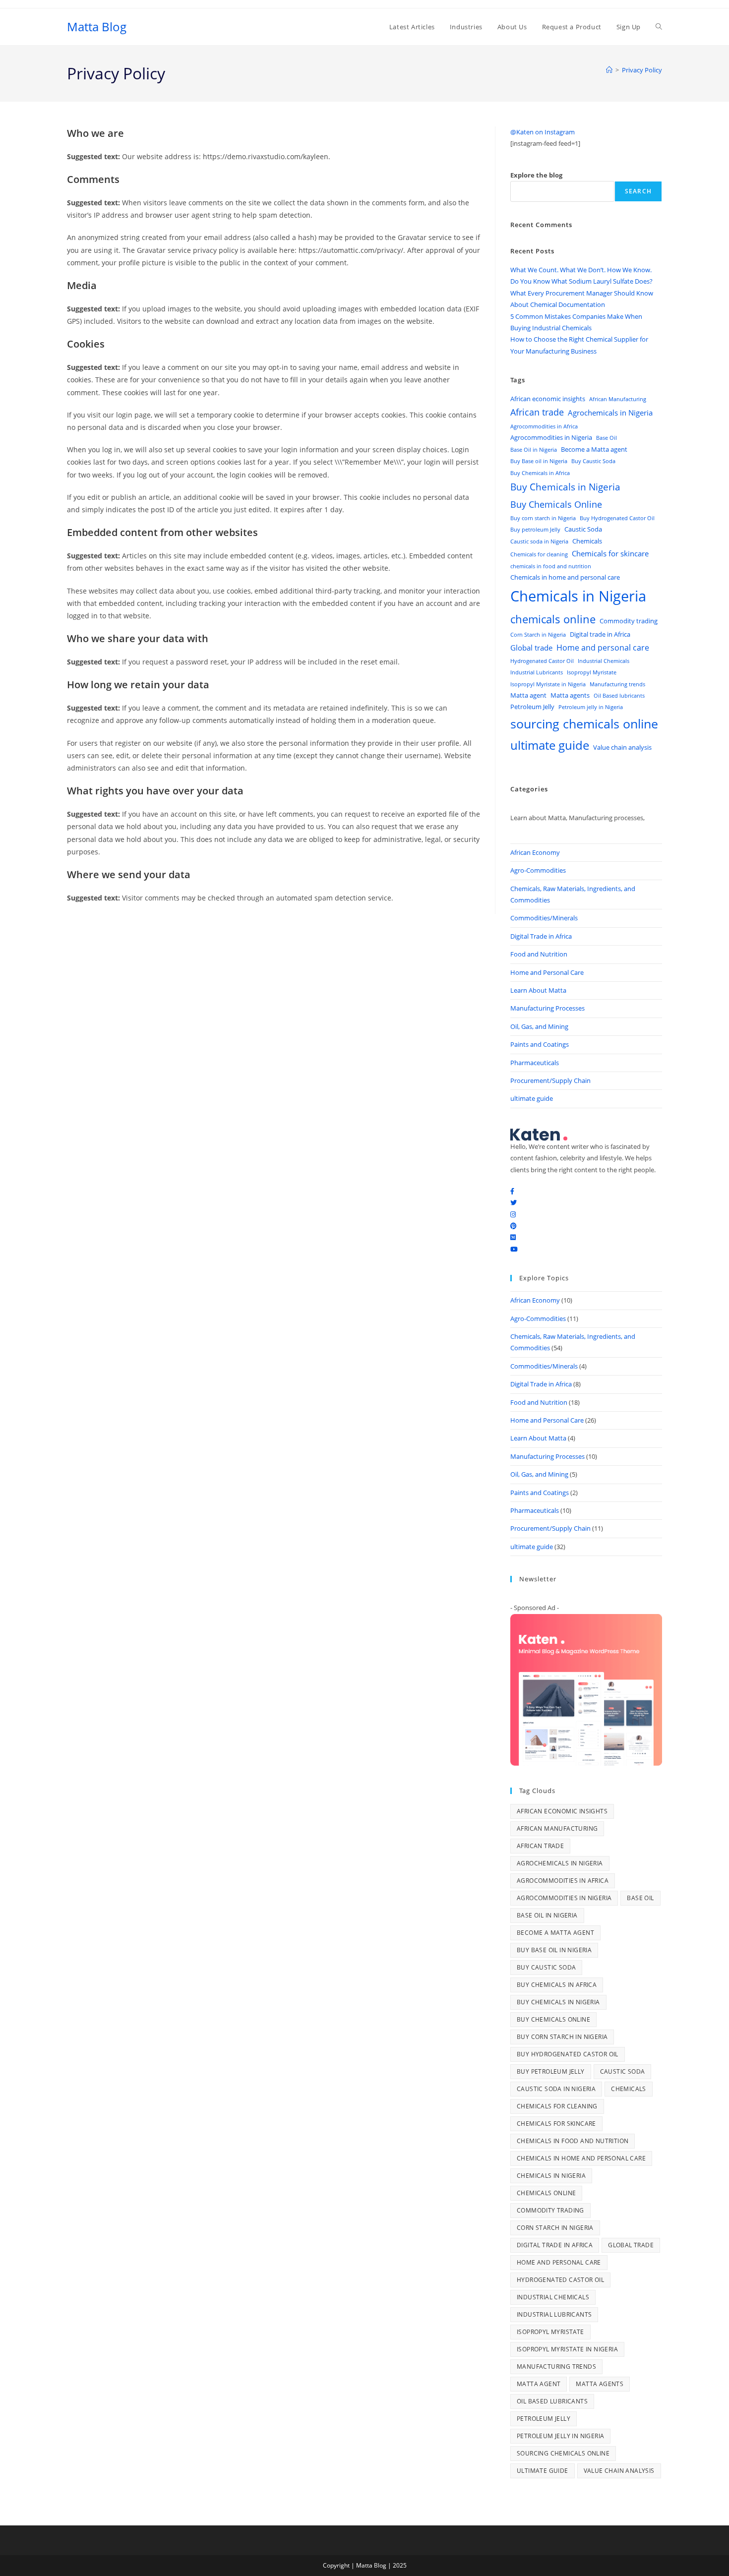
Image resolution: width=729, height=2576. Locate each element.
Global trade (531, 648)
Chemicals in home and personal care (565, 577)
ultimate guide (550, 745)
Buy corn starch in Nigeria (543, 518)
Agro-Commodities (538, 870)
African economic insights (548, 399)
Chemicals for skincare (610, 553)
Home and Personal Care (547, 972)
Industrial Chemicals (604, 661)
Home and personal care (603, 648)
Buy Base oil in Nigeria (539, 461)
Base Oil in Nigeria (534, 450)
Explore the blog (536, 175)
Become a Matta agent (594, 449)
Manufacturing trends (617, 684)
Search (638, 191)
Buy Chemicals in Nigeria (565, 487)
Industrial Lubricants (537, 672)
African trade (537, 412)
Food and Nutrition (539, 954)
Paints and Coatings (540, 1044)
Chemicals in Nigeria (578, 596)
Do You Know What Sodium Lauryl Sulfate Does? (581, 281)
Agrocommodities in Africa (544, 426)
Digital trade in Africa (600, 634)
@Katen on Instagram (543, 132)
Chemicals (587, 541)
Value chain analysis (622, 747)
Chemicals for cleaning (539, 554)
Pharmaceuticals (535, 1063)
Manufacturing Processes (547, 1008)
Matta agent (528, 695)
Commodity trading (629, 621)
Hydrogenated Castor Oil (542, 661)
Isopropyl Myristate (592, 672)
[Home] (609, 70)
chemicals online (553, 619)
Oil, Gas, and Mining (539, 1026)
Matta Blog (97, 27)
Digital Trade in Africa (541, 936)
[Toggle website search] (659, 27)
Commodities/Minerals (544, 918)
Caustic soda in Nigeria (539, 541)
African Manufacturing (618, 399)
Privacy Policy (642, 70)
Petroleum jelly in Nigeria (591, 707)
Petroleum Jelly (532, 707)
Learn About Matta (538, 990)
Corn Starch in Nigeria (538, 635)
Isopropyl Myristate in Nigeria (548, 684)
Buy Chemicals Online (556, 504)
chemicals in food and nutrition (551, 566)
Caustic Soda (583, 529)
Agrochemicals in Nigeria (610, 413)
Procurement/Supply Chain (550, 1080)
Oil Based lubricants (619, 696)
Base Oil (607, 438)
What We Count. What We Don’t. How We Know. (581, 270)
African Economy (535, 852)
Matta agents (570, 695)
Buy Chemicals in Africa (540, 473)
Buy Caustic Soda (593, 461)
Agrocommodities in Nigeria (551, 437)
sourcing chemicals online (584, 724)
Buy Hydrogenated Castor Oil (617, 518)
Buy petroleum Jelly (535, 530)
